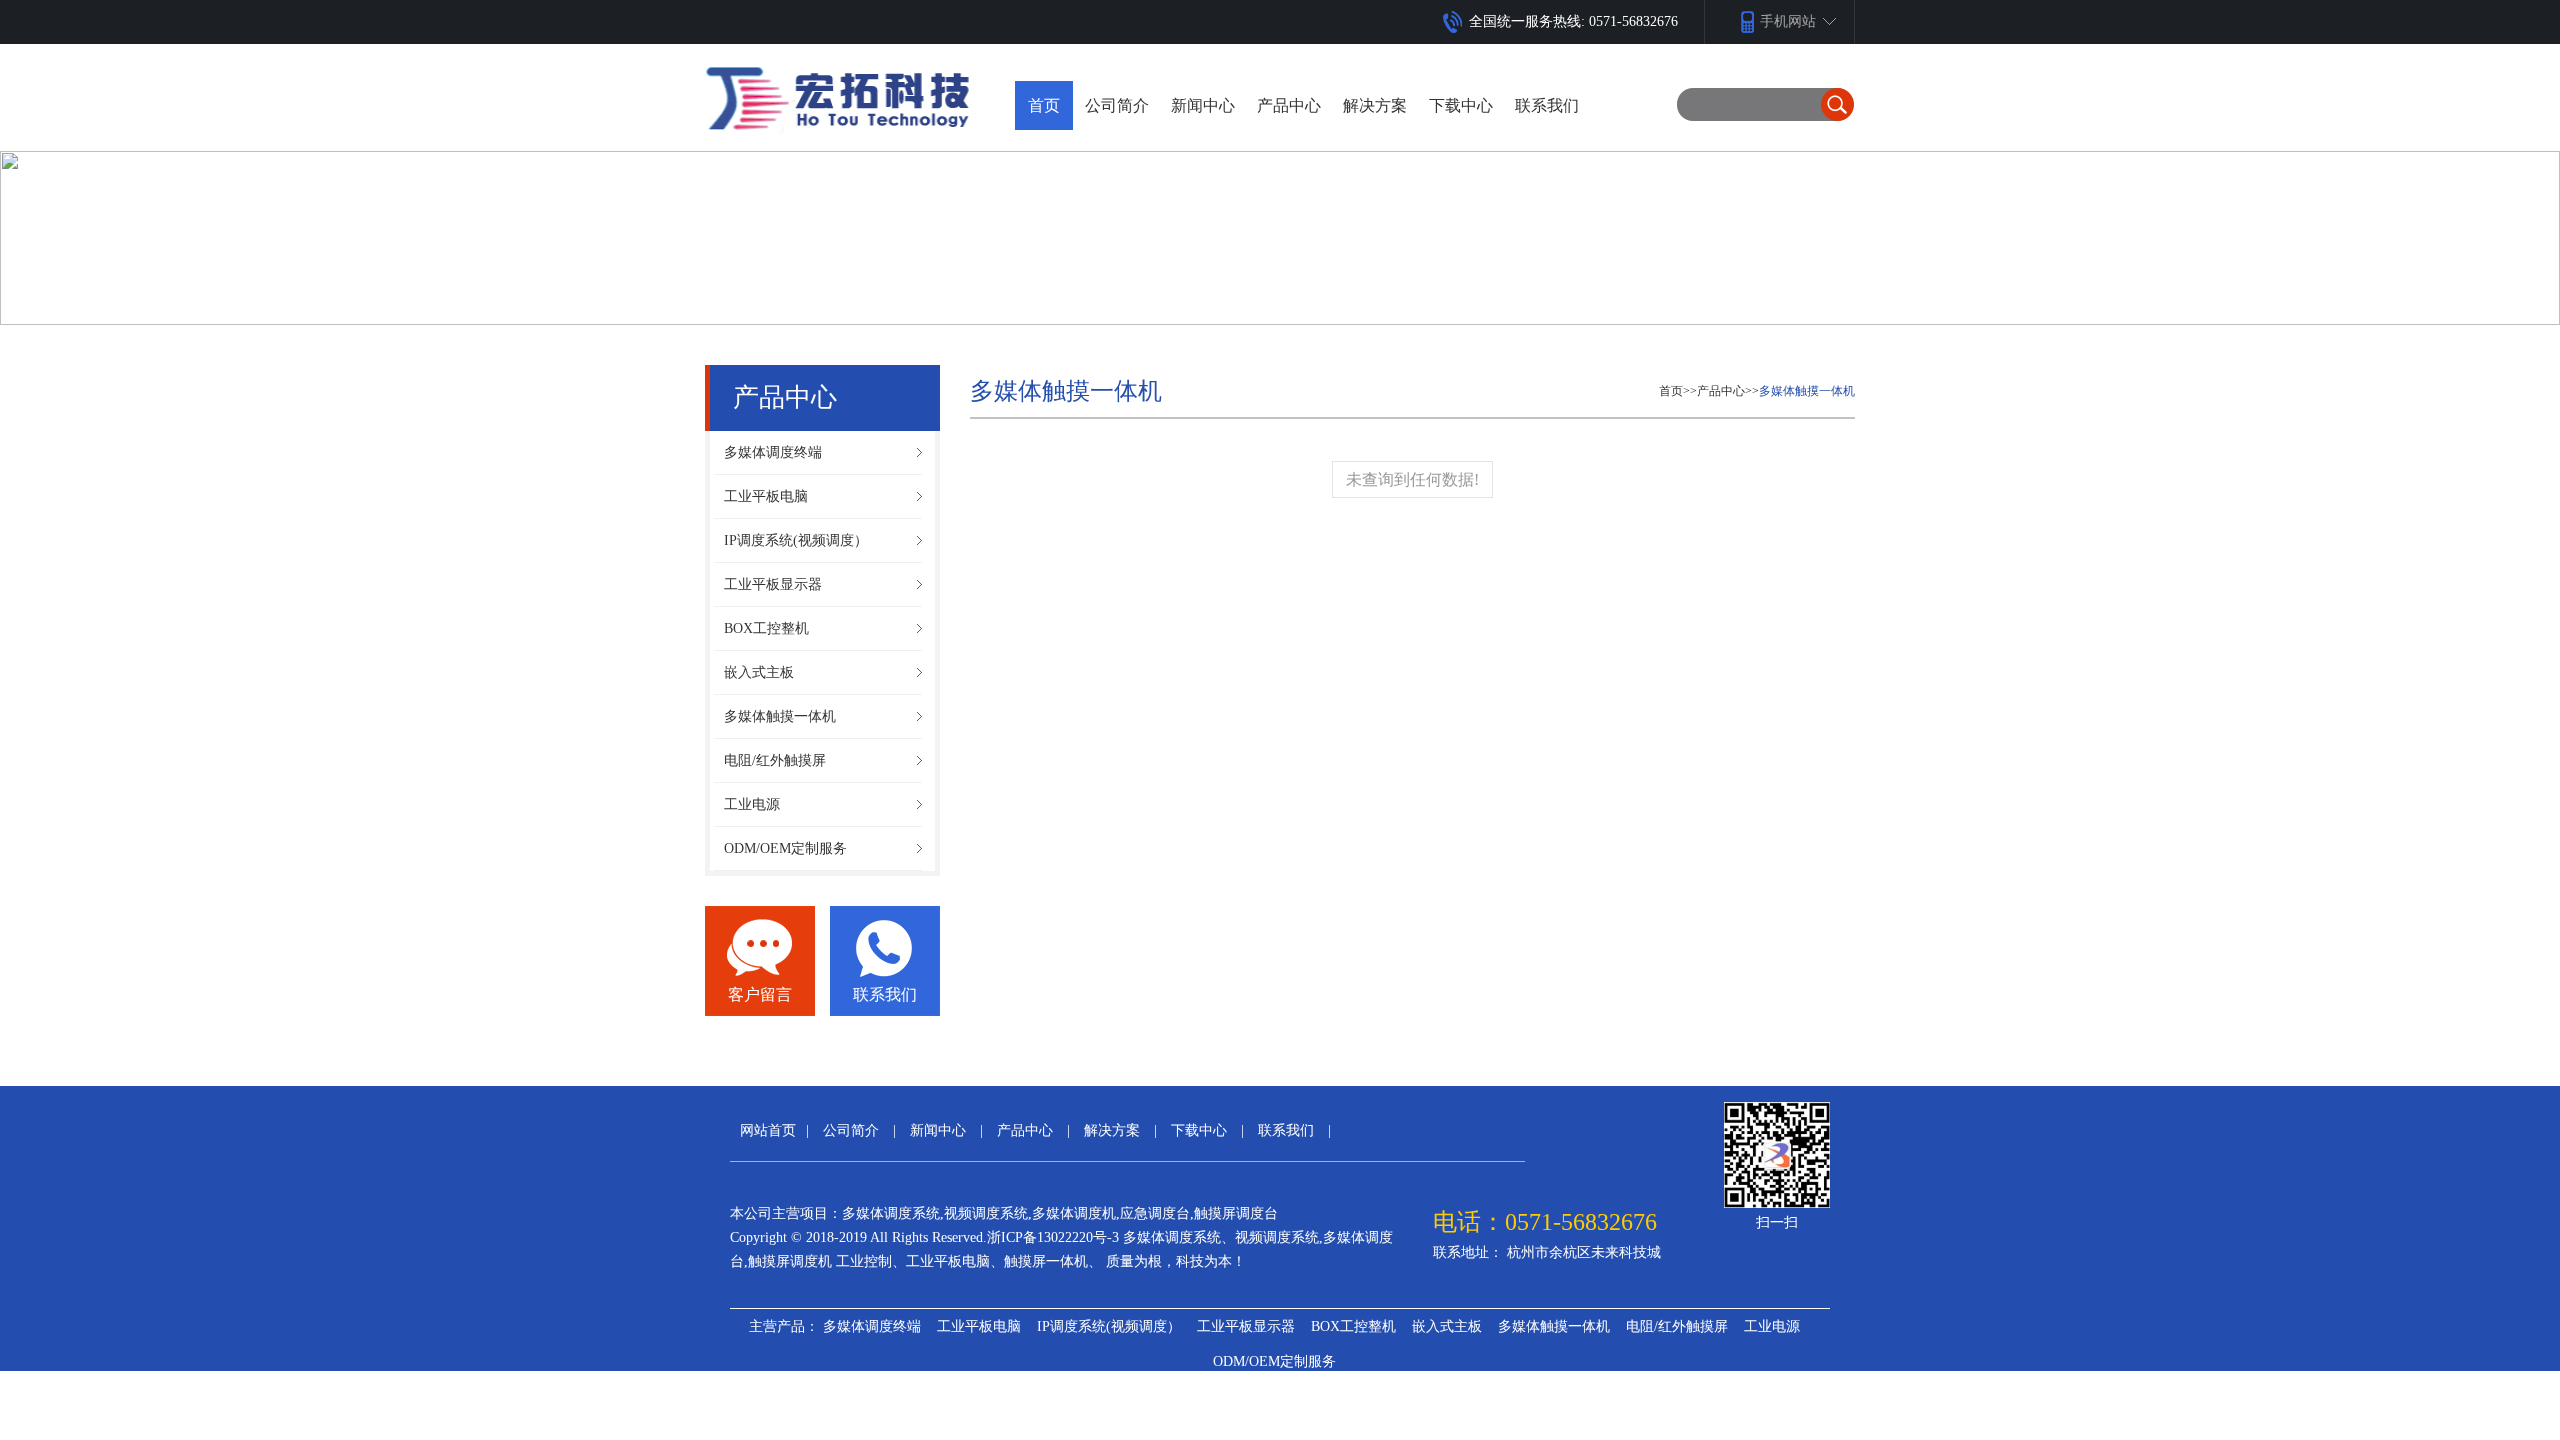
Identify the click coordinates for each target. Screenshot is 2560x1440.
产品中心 (1721, 391)
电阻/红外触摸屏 (1677, 1326)
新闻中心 (938, 1130)
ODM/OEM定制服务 (1274, 1361)
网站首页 (768, 1130)
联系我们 (885, 994)
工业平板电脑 (979, 1326)
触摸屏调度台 (1236, 1213)
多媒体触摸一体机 (1807, 391)
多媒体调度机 (1074, 1213)
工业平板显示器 (1246, 1326)
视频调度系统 (986, 1213)
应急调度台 (1155, 1213)
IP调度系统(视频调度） (1109, 1326)
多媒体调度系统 (891, 1213)
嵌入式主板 (1447, 1326)
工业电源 (1772, 1326)
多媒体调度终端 (872, 1326)
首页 (1044, 105)
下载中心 (1199, 1130)
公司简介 (851, 1130)
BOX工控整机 (1353, 1326)
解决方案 (1112, 1130)
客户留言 (760, 994)
